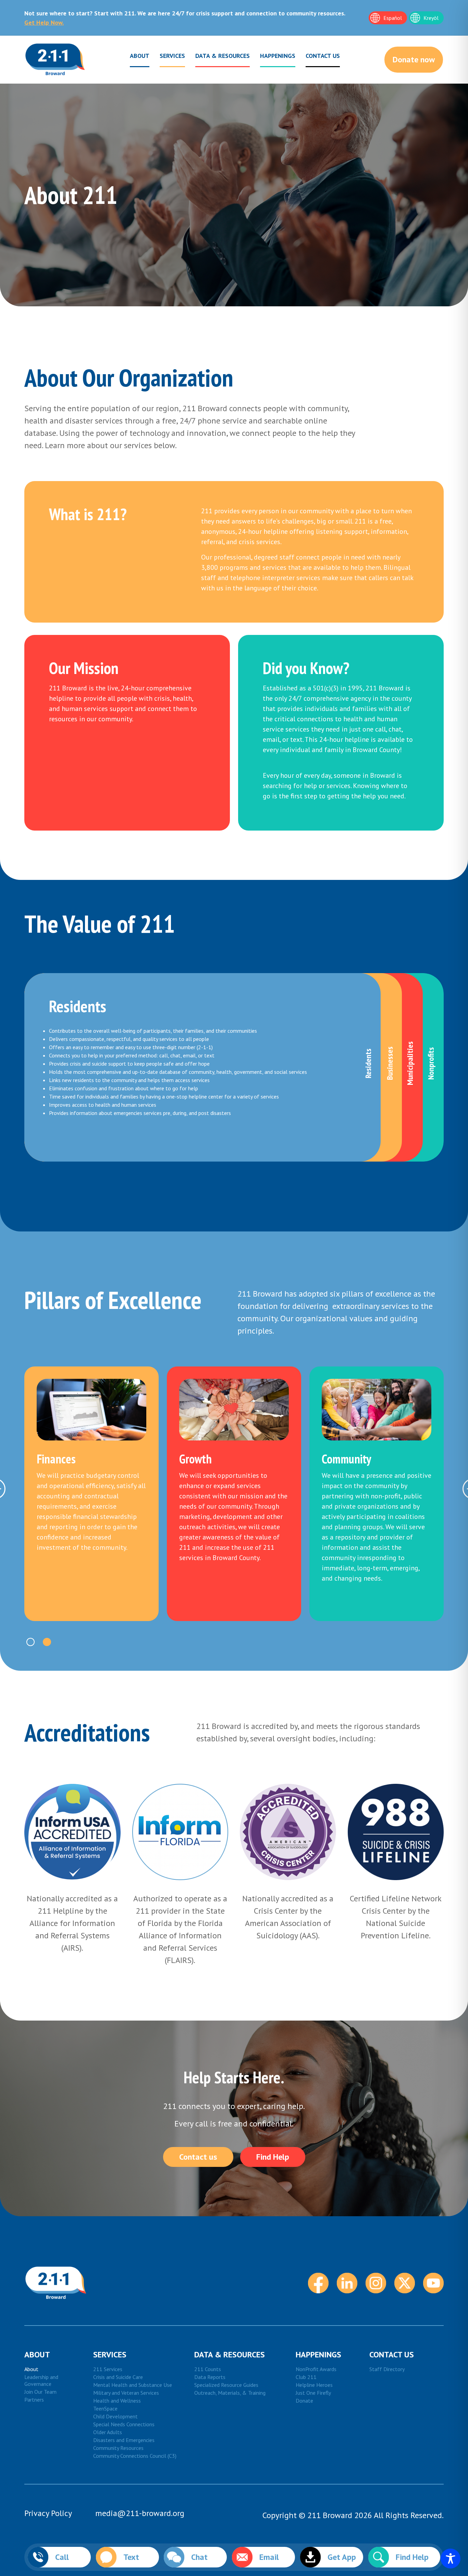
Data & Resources (223, 56)
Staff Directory (387, 2369)
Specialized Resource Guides (226, 2385)
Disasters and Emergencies (124, 2440)
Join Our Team (40, 2392)
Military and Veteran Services (126, 2393)
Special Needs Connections (124, 2424)
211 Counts (208, 2369)
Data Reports (210, 2377)
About (140, 56)
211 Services (108, 2369)
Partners (34, 2400)
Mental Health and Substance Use (133, 2385)
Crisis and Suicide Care (118, 2377)
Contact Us (323, 56)
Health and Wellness (117, 2401)
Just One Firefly (313, 2393)
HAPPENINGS (318, 2354)
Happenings (278, 56)
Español (393, 18)
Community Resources (118, 2448)
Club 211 (306, 2377)
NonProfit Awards (316, 2369)
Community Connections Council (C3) (135, 2456)
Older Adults (108, 2432)
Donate (304, 2401)
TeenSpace (105, 2408)
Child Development (115, 2416)
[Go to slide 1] (30, 1642)
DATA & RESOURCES (230, 2354)
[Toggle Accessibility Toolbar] (451, 2559)
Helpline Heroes (314, 2385)
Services (172, 56)
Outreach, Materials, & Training (230, 2393)
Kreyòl (431, 18)
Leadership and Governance (41, 2380)
